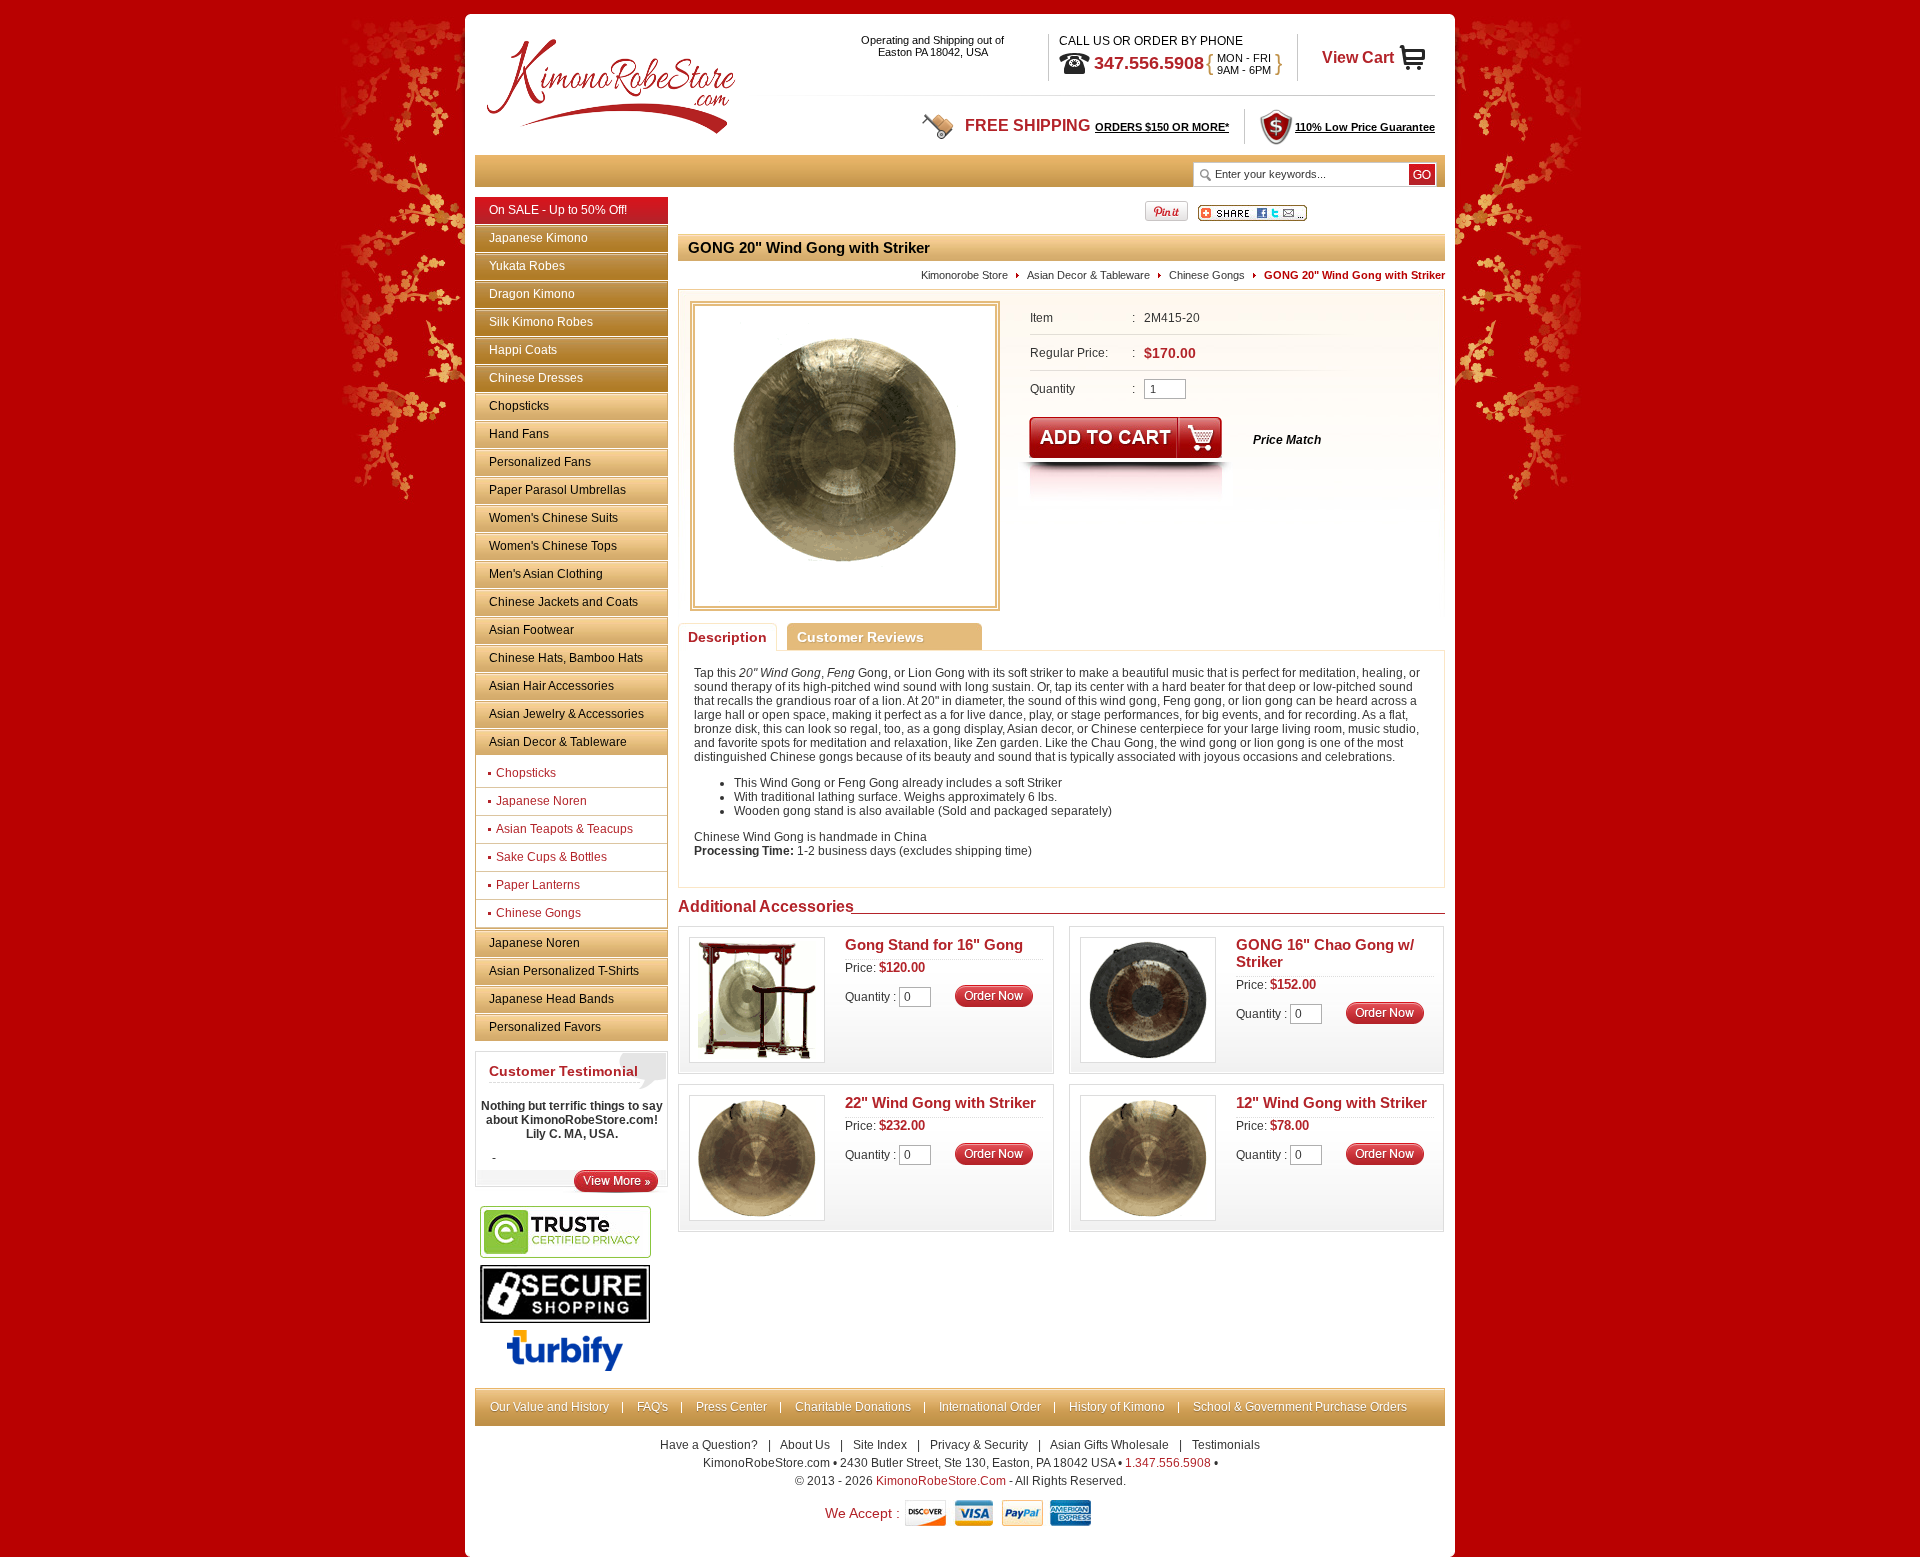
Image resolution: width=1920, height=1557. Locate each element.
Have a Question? (709, 1445)
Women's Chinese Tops (553, 546)
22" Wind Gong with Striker (940, 1102)
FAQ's (652, 1407)
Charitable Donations (853, 1407)
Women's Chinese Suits (553, 518)
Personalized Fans (540, 462)
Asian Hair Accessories (551, 686)
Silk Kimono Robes (541, 322)
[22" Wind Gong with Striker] (757, 1215)
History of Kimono (1117, 1407)
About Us (805, 1445)
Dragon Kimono (532, 294)
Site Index (880, 1445)
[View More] (616, 1188)
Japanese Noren (541, 801)
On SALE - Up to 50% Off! (558, 210)
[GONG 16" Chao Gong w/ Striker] (1148, 1057)
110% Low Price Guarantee (1365, 127)
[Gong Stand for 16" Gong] (757, 1057)
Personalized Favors (545, 1027)
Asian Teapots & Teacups (564, 829)
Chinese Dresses (536, 378)
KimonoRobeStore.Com (941, 1481)
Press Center (731, 1407)
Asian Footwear (531, 630)
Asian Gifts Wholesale (1109, 1445)
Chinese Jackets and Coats (563, 602)
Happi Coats (523, 350)
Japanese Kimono (538, 238)
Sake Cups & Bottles (551, 857)
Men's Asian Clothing (546, 574)
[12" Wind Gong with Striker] (1148, 1215)
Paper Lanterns (538, 885)
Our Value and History (549, 1407)
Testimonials (1226, 1445)
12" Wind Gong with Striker (1331, 1102)
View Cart (1358, 57)
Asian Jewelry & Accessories (566, 714)
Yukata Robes (527, 266)
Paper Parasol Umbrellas (557, 490)
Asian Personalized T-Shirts (564, 971)
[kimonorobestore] (608, 82)
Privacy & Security (979, 1445)
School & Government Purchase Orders (1300, 1407)
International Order (990, 1407)
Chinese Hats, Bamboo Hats (566, 658)
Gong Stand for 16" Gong (934, 944)
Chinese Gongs (538, 913)
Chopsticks (519, 406)
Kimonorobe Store (964, 275)
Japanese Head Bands (551, 999)
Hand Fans (519, 434)
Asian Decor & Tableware (558, 742)
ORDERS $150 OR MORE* (1162, 127)
